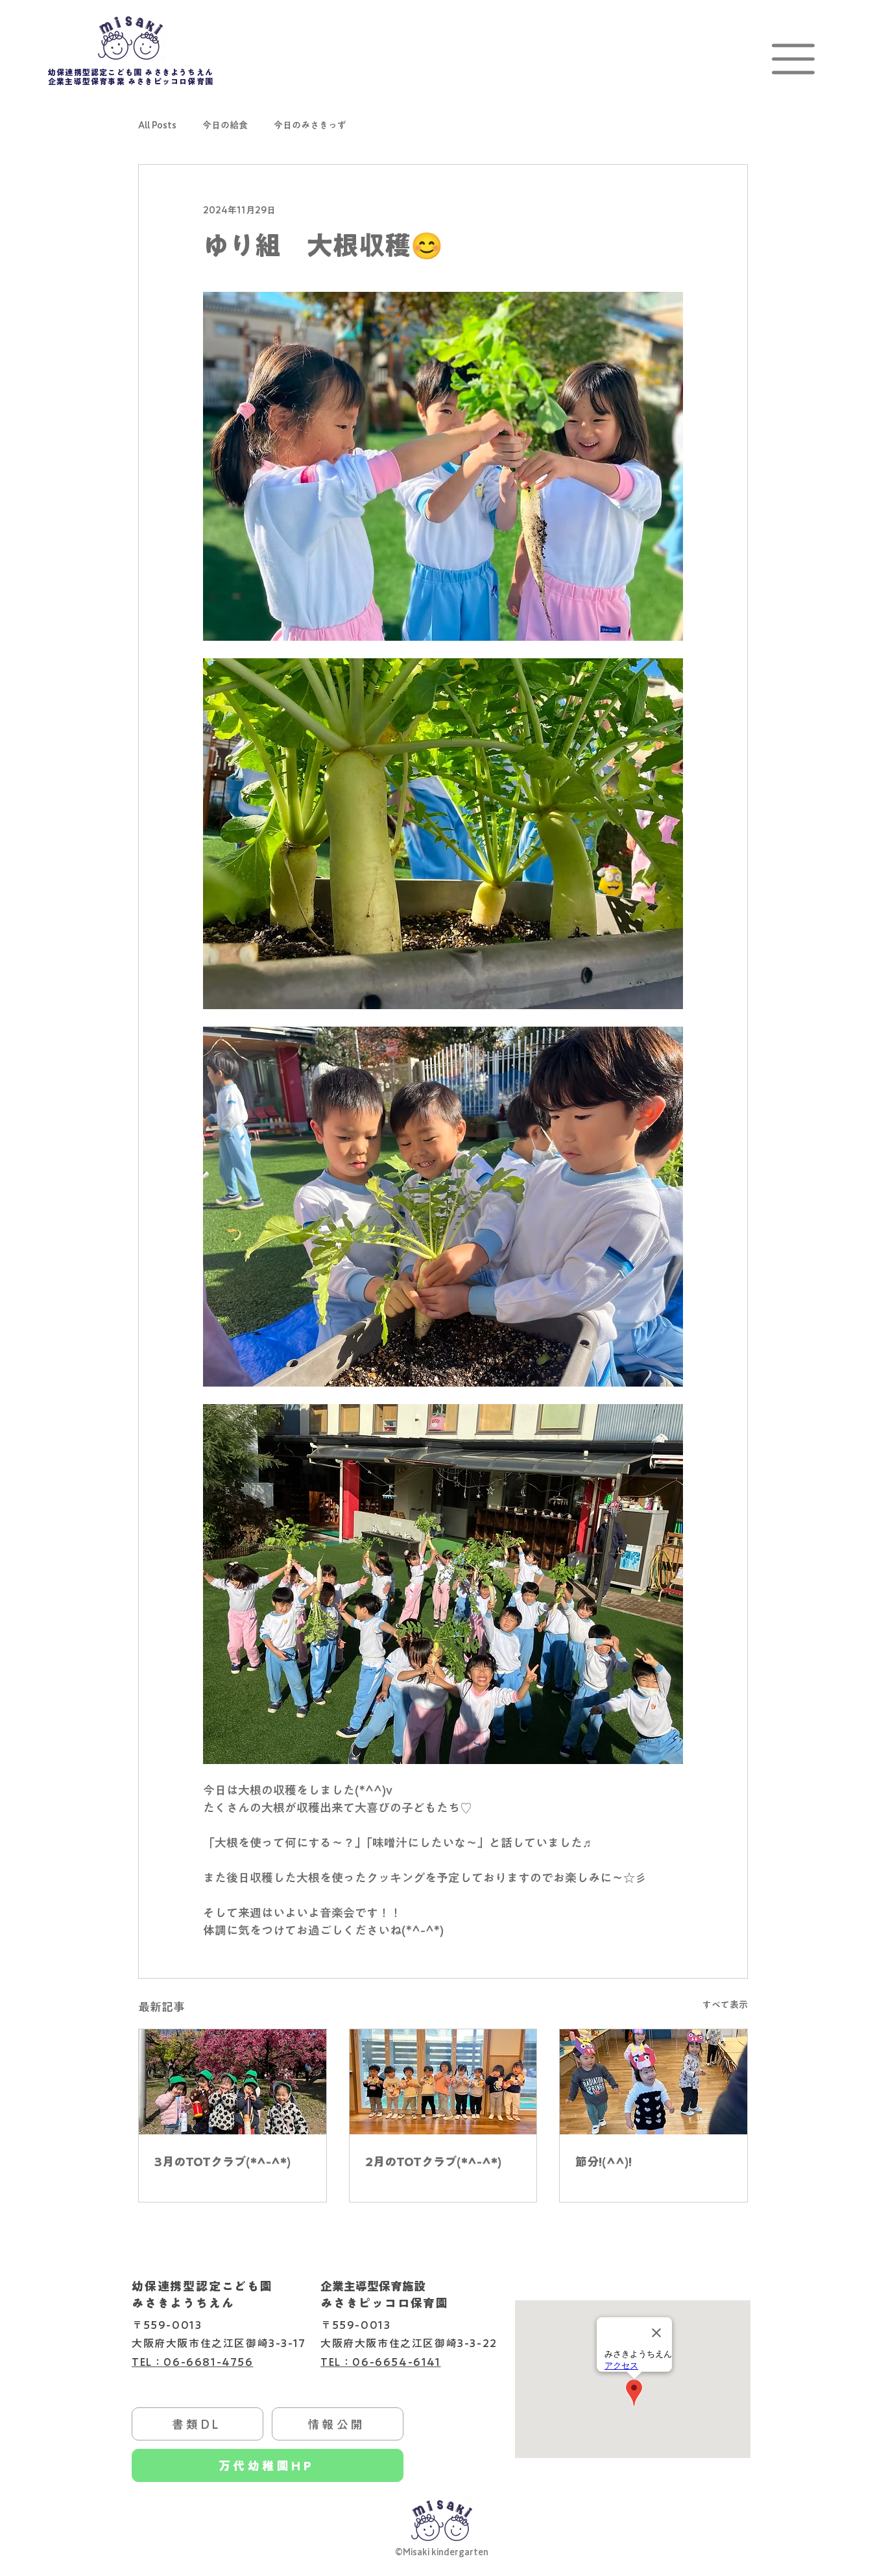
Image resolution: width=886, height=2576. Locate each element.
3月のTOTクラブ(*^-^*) (222, 2162)
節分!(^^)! (604, 2162)
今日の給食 (225, 125)
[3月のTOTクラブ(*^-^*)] (233, 2082)
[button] (793, 59)
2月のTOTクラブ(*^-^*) (433, 2162)
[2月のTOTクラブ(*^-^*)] (443, 2082)
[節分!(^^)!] (653, 2082)
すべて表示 (725, 2005)
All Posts (157, 125)
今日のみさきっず (310, 125)
